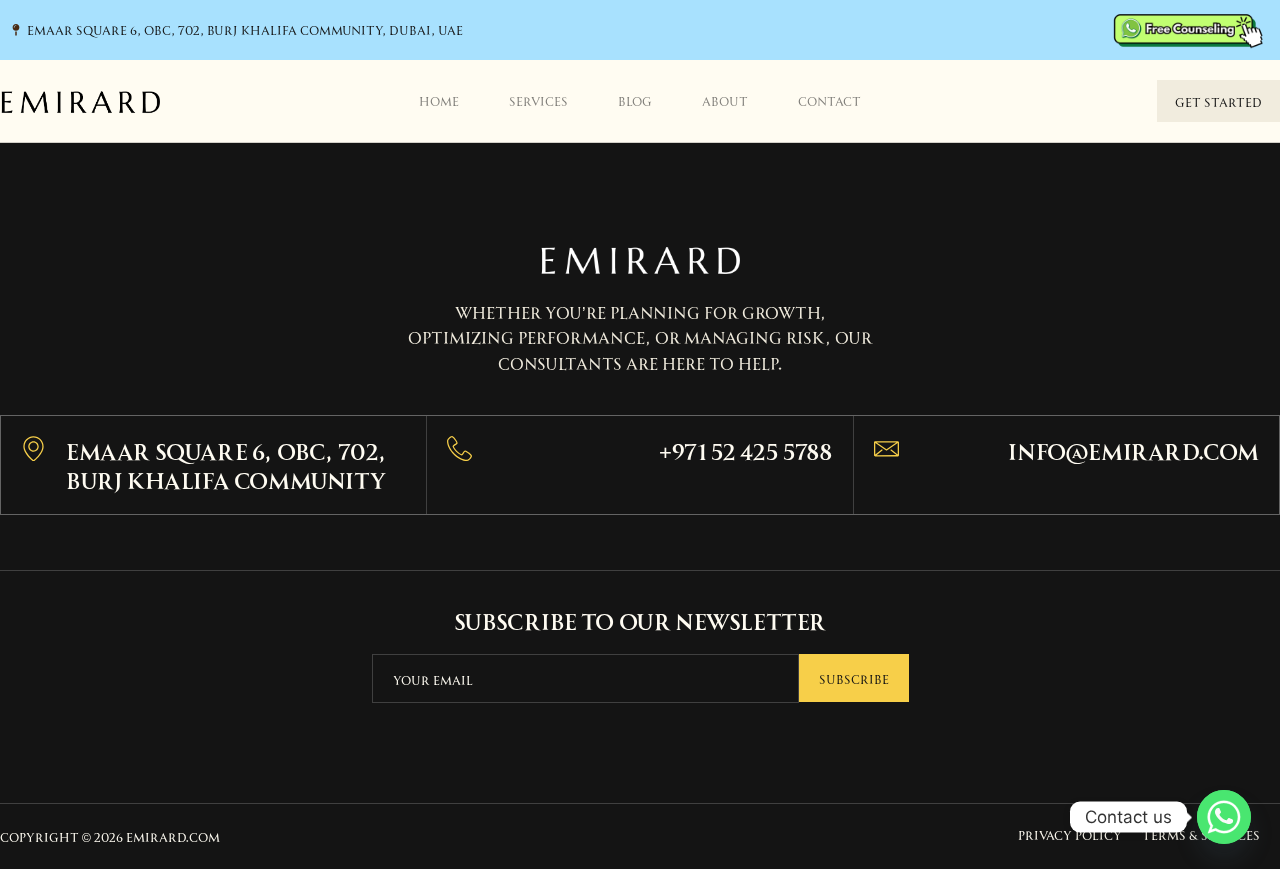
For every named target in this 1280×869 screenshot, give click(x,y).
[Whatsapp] (1224, 817)
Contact (829, 100)
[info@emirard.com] (886, 448)
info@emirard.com (1133, 449)
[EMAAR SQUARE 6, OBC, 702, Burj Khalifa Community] (33, 448)
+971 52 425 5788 (746, 449)
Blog (635, 100)
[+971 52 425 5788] (459, 448)
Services (538, 100)
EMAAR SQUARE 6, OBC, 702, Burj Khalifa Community (226, 464)
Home (439, 100)
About (725, 100)
